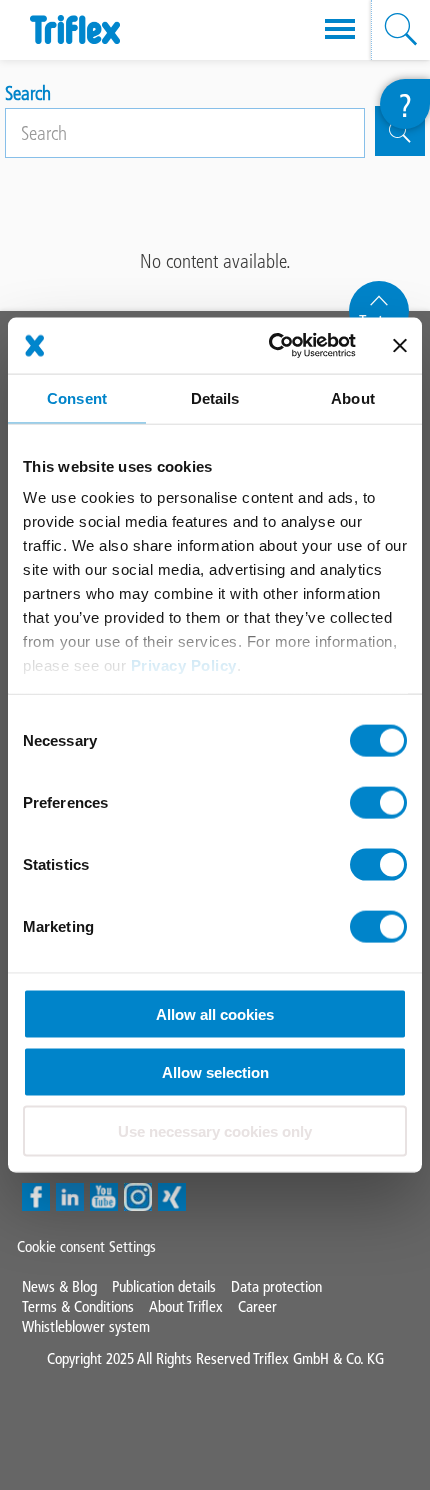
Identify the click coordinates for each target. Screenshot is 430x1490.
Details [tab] (215, 397)
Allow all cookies (215, 1013)
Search (28, 93)
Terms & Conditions (78, 1306)
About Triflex (186, 1306)
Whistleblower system (86, 1326)
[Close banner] (400, 345)
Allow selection (215, 1072)
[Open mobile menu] (340, 30)
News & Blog (59, 1286)
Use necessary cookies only (215, 1130)
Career (257, 1306)
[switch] (378, 802)
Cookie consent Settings (86, 1246)
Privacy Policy (184, 665)
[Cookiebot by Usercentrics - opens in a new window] (270, 346)
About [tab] (353, 397)
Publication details (164, 1286)
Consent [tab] (77, 397)
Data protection (276, 1286)
